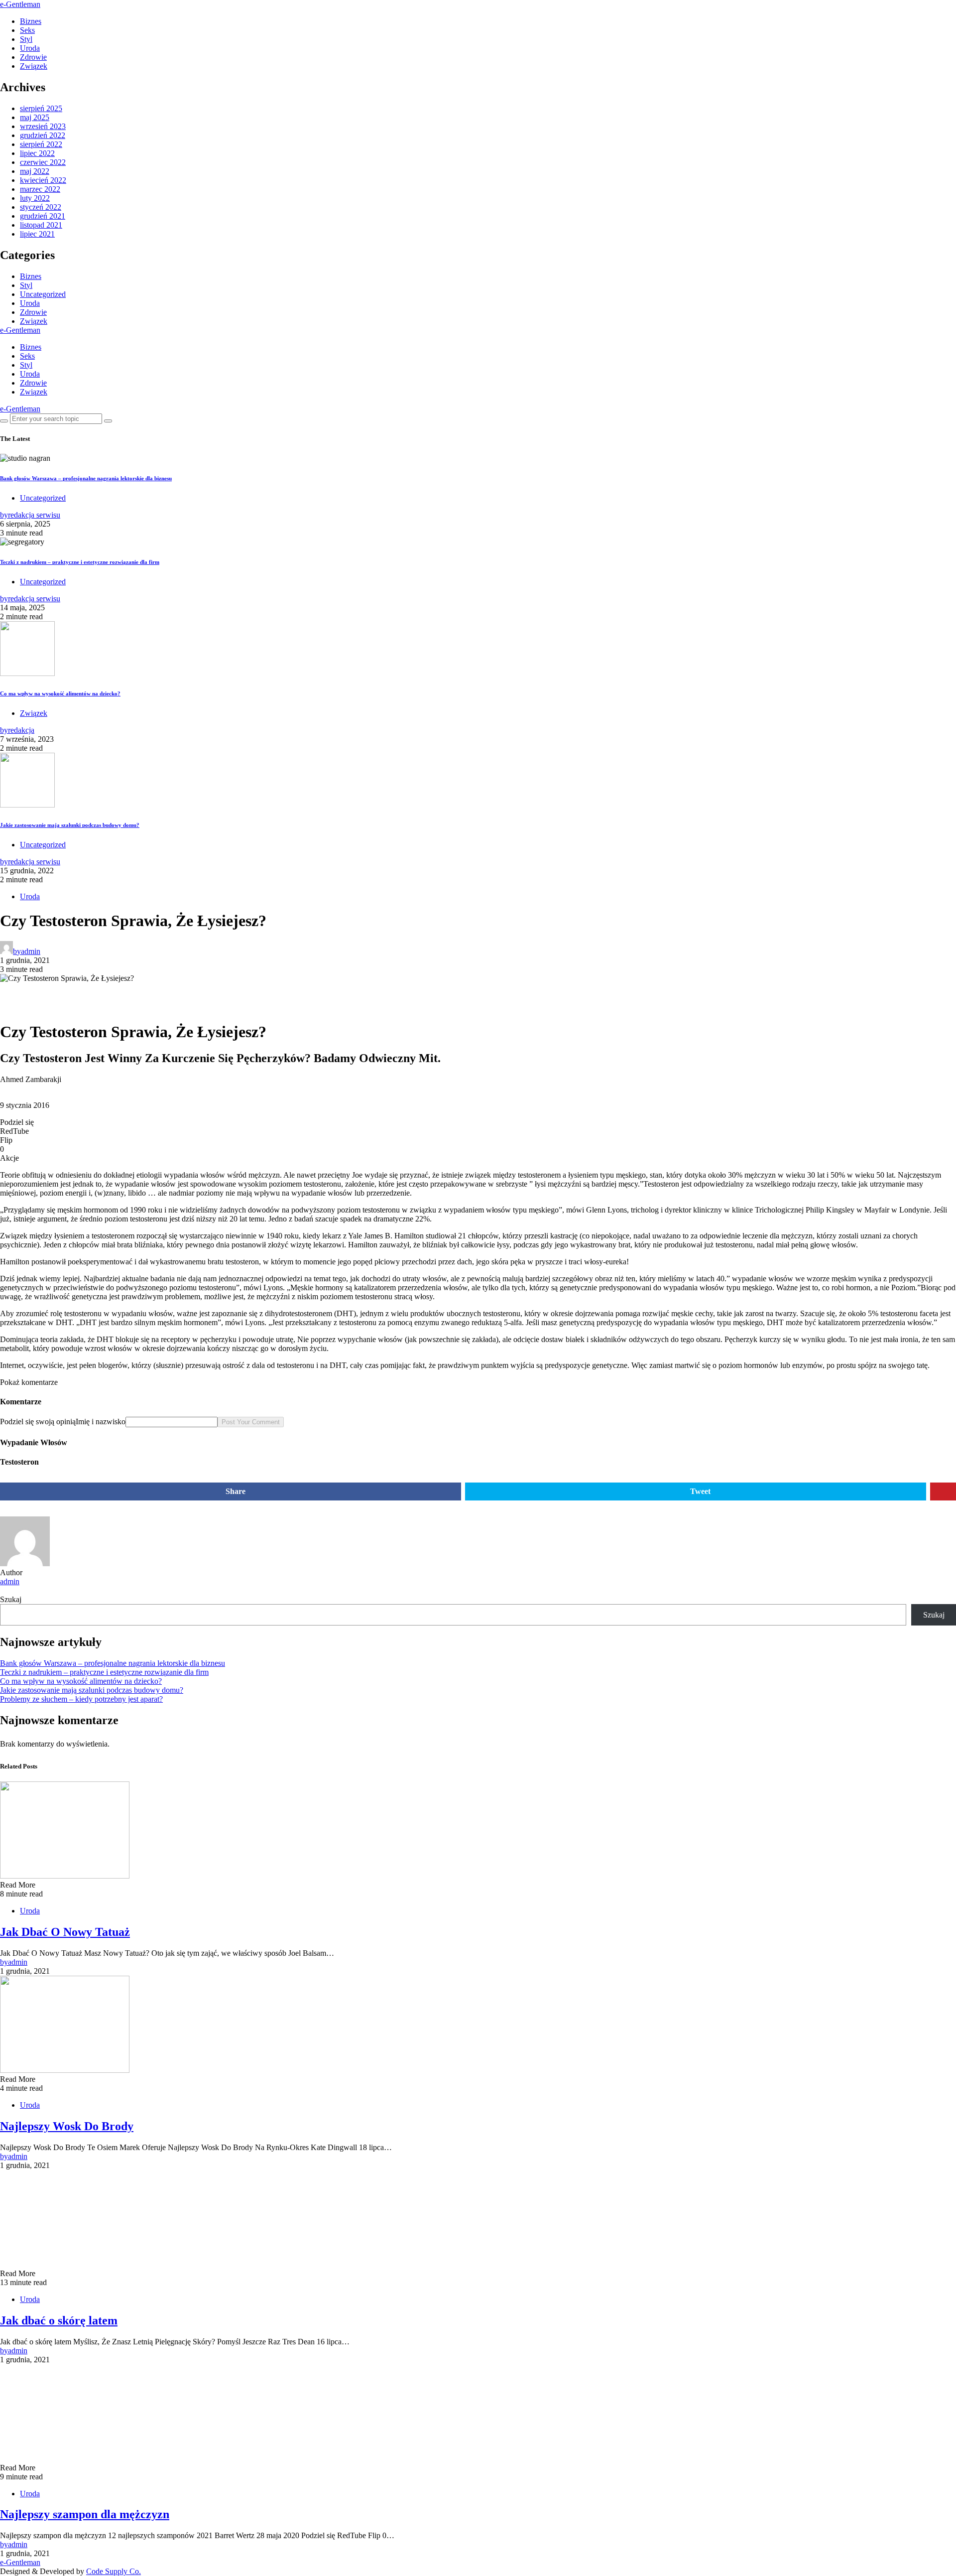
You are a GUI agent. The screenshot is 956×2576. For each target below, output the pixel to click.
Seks (27, 30)
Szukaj (11, 1599)
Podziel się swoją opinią (38, 1422)
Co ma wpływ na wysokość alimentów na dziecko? (60, 693)
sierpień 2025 (41, 108)
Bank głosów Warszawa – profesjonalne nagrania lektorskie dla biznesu (86, 478)
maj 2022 (35, 171)
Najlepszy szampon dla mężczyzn (85, 2514)
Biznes (31, 21)
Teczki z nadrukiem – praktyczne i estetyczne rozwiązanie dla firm (80, 562)
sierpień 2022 (41, 144)
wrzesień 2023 (43, 126)
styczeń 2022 (41, 207)
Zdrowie (33, 57)
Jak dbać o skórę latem (59, 2320)
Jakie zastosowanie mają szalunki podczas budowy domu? (70, 825)
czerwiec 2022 (43, 162)
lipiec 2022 (37, 153)
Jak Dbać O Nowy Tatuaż (65, 1932)
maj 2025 (35, 117)
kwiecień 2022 (43, 180)
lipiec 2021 (37, 234)
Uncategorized (43, 294)
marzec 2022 (40, 189)
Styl (26, 39)
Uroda (30, 48)
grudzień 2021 (43, 216)
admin (10, 1581)
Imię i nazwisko (101, 1422)
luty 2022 (35, 198)
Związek (34, 66)
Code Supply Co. (114, 2571)
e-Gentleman (20, 4)
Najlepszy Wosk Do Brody (67, 2126)
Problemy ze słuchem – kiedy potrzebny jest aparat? (81, 1699)
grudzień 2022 (43, 135)
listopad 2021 (41, 225)
